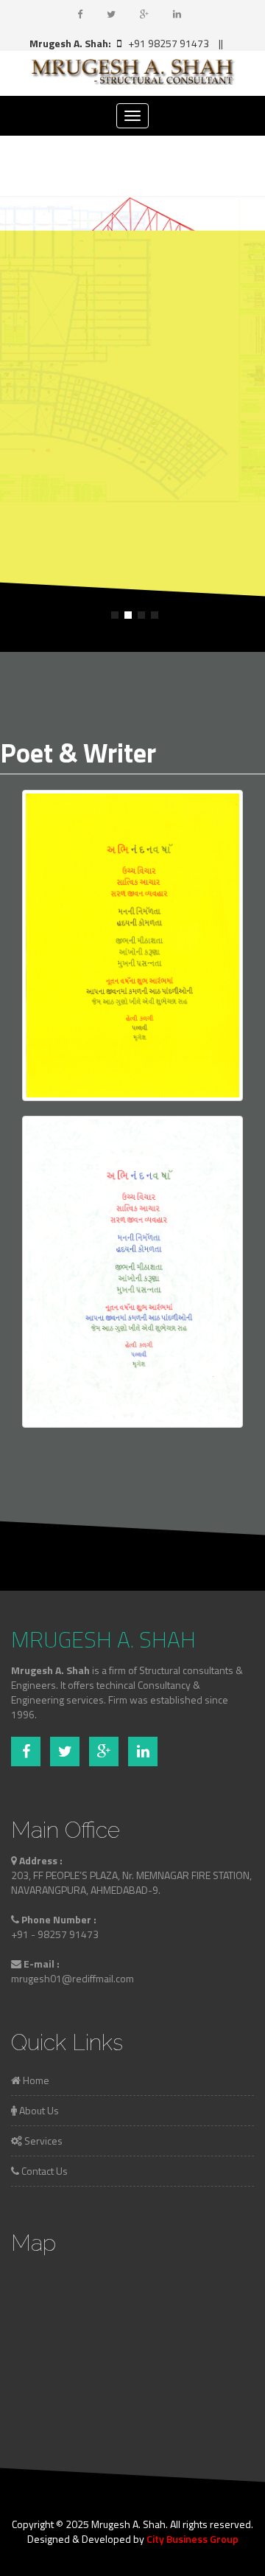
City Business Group (192, 2539)
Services (42, 2141)
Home (35, 2080)
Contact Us (43, 2171)
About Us (38, 2110)
